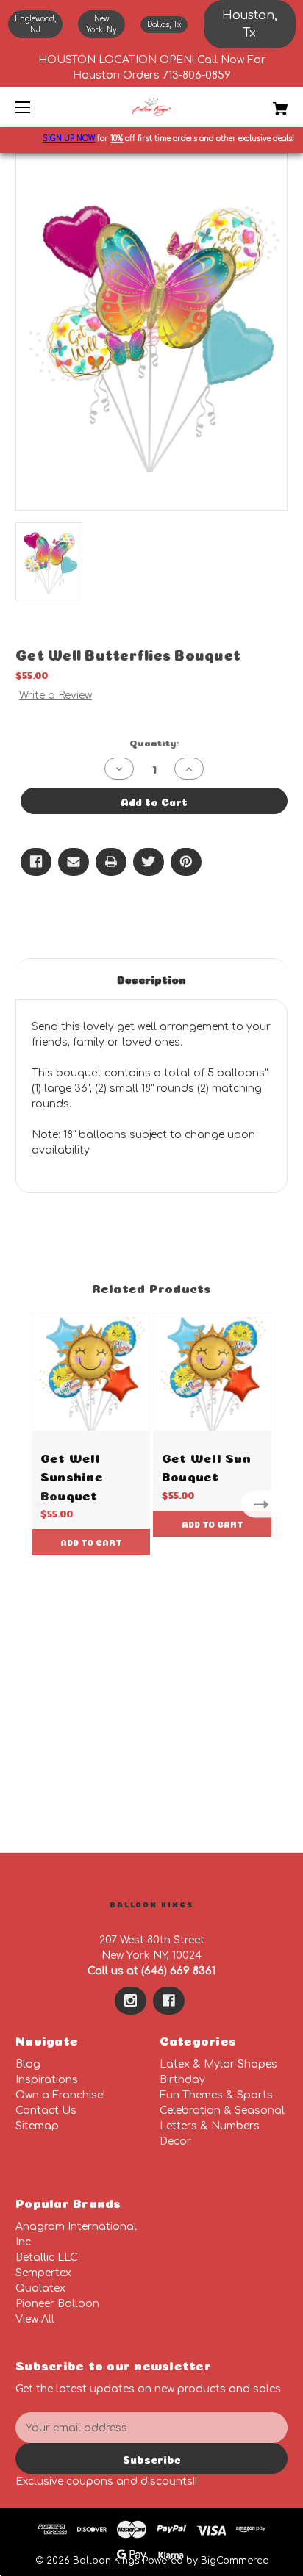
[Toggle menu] (36, 107)
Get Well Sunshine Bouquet (72, 1475)
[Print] (111, 862)
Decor (175, 2141)
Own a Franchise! (60, 2095)
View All (35, 2319)
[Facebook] (36, 862)
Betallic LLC (47, 2257)
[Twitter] (149, 862)
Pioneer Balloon (57, 2304)
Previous (39, 1504)
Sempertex (43, 2273)
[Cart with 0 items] (260, 103)
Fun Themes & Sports (216, 2095)
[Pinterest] (186, 862)
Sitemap (37, 2126)
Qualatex (40, 2288)
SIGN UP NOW (61, 138)
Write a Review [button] (56, 695)
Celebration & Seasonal (222, 2111)
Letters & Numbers (210, 2126)
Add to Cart (91, 1542)
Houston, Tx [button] (250, 24)
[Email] (74, 862)
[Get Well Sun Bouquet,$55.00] (212, 1372)
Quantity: (154, 742)
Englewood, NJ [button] (35, 24)
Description (151, 978)
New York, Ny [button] (101, 24)
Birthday (182, 2080)
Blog (28, 2064)
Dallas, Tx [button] (164, 25)
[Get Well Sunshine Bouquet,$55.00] (91, 1372)
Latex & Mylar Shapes (218, 2064)
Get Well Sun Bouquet (206, 1466)
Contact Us (46, 2111)
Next (264, 1504)
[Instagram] (131, 2001)
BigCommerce (235, 2561)
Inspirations (47, 2080)
